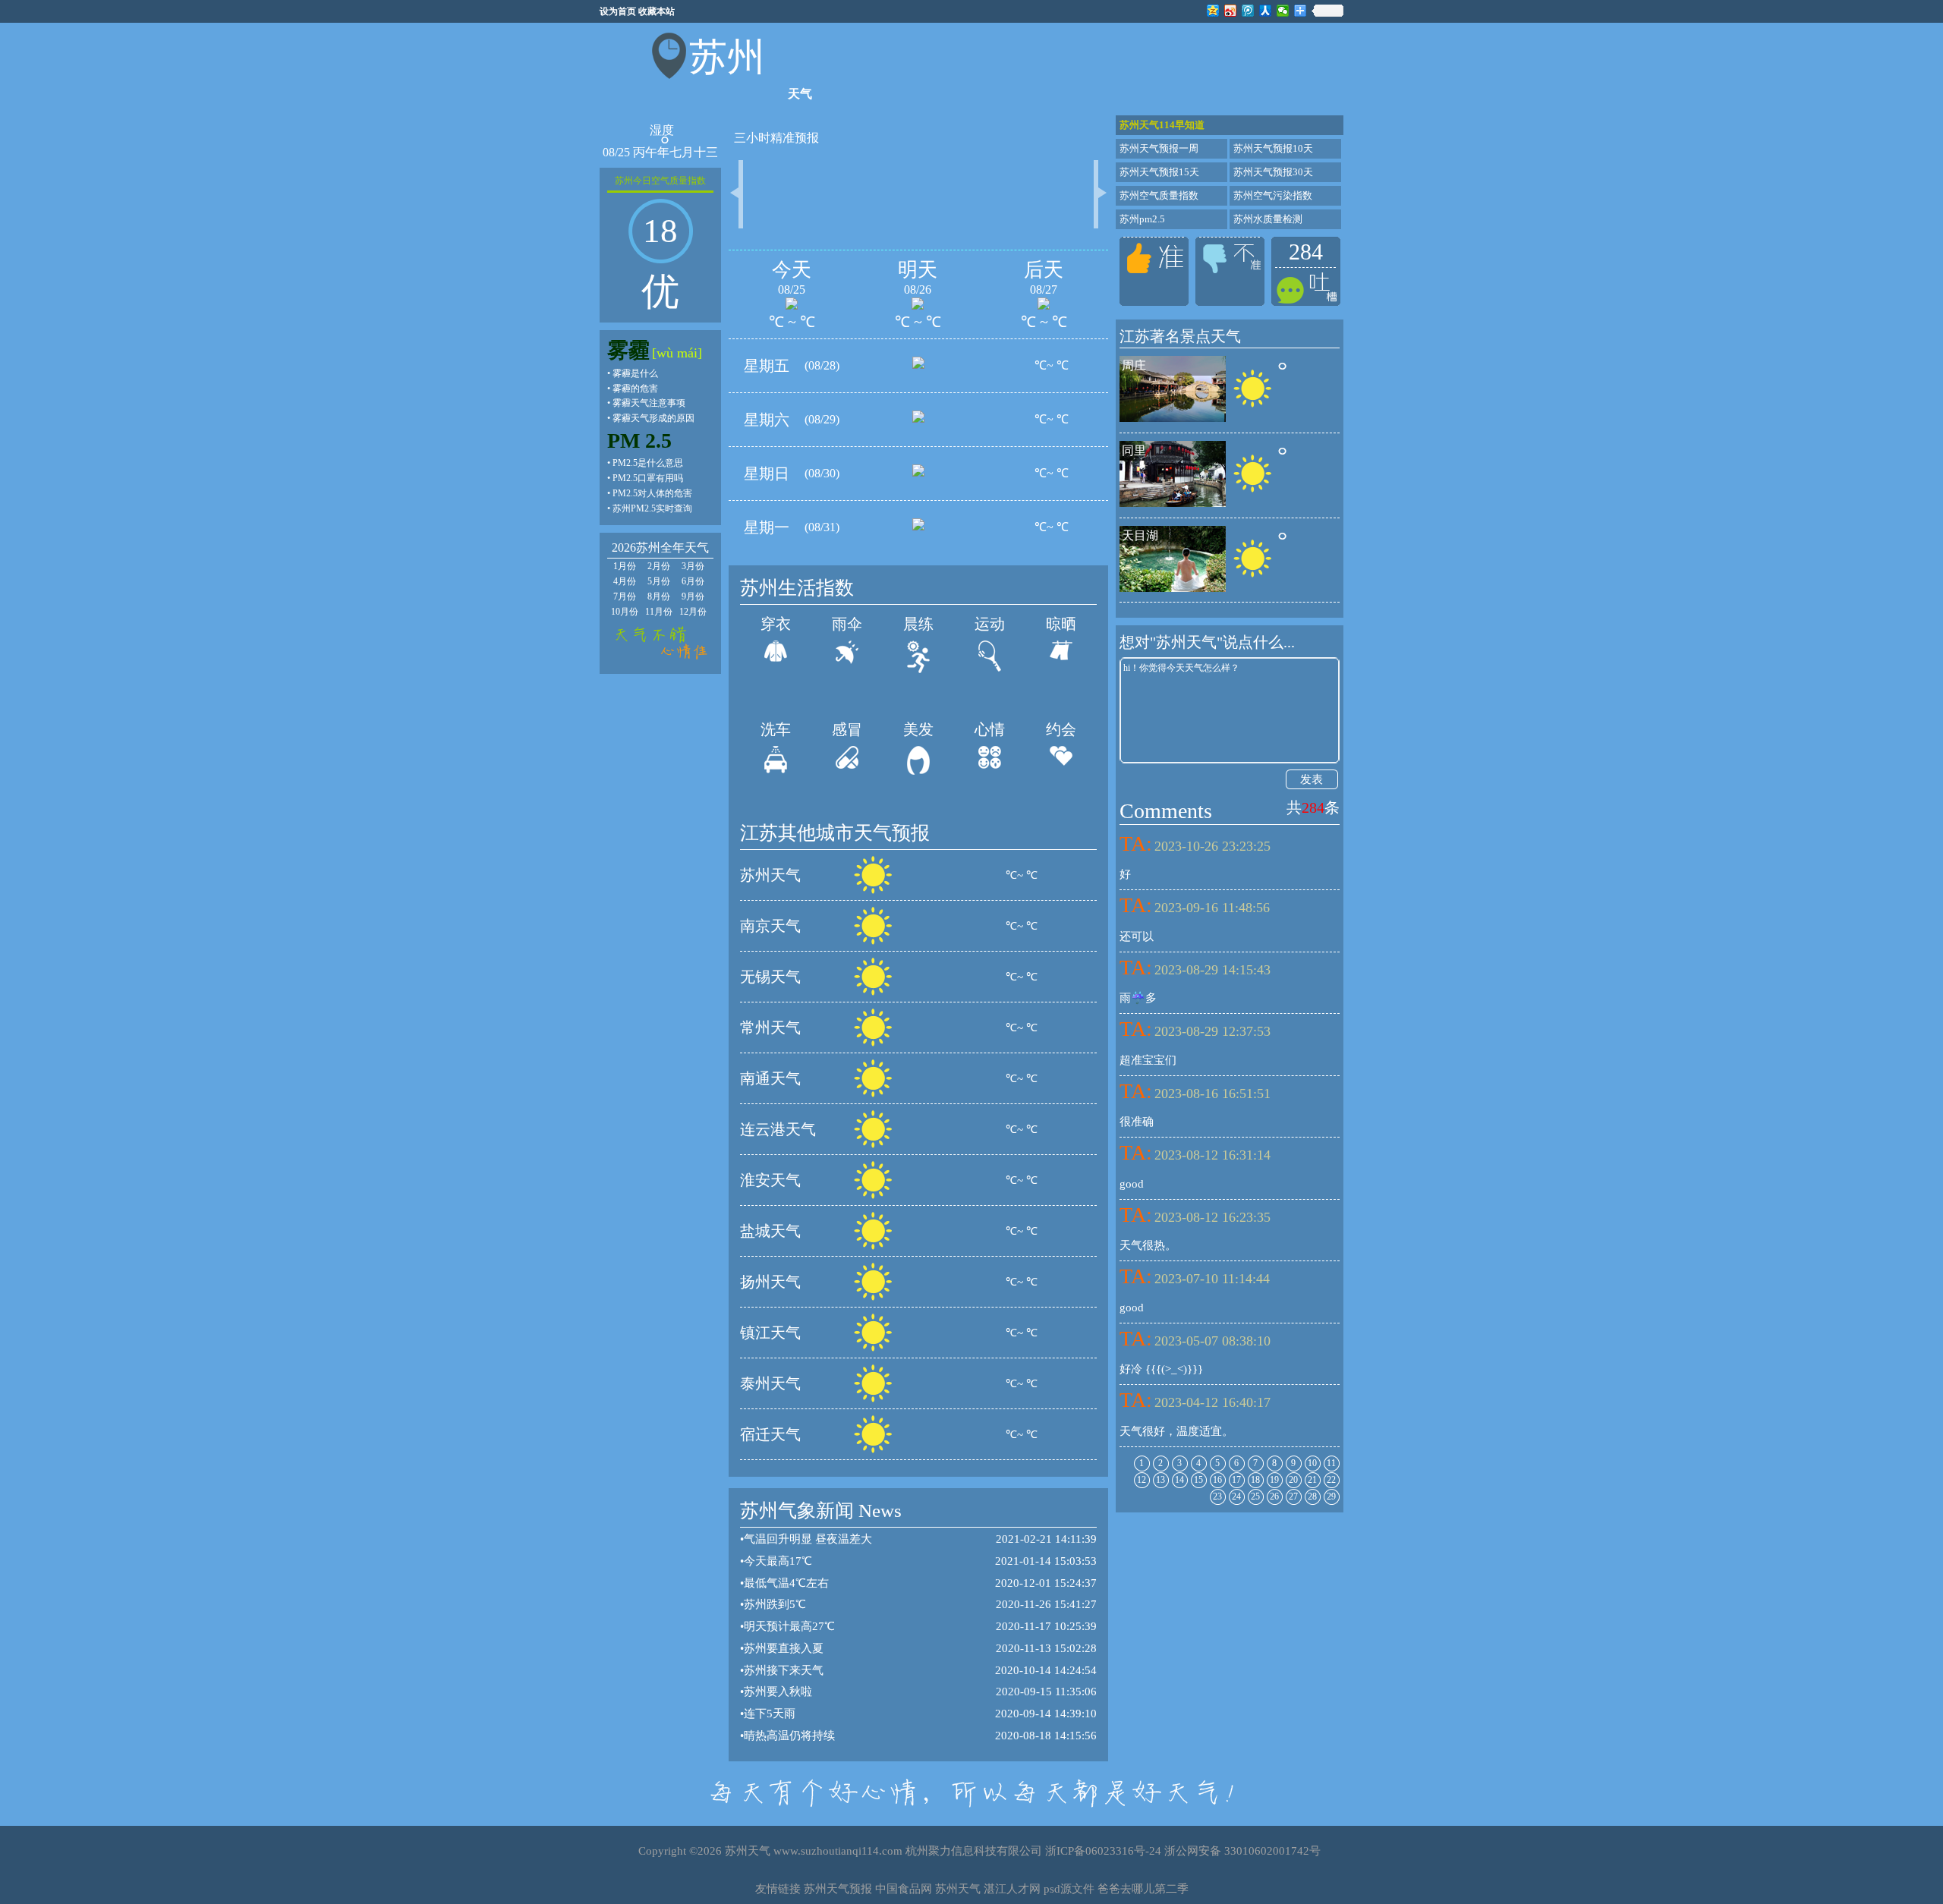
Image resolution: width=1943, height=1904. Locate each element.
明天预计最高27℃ (789, 1626)
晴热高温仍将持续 (789, 1736)
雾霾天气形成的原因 (653, 418)
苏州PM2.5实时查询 (652, 508)
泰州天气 (770, 1383)
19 (1274, 1480)
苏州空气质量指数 (1159, 195)
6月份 (693, 581)
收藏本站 (657, 11)
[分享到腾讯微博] (1248, 11)
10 (1312, 1463)
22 (1331, 1480)
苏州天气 (770, 875)
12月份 (693, 612)
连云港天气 (778, 1129)
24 (1236, 1496)
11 (1331, 1463)
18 (1255, 1480)
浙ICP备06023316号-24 (1103, 1851)
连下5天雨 (770, 1714)
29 (1331, 1496)
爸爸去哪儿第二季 (1143, 1889)
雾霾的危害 (635, 389)
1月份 (625, 566)
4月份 (625, 581)
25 (1255, 1496)
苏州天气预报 (838, 1889)
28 (1312, 1496)
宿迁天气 (770, 1434)
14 (1179, 1480)
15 (1198, 1480)
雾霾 (628, 350)
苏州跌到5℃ (775, 1604)
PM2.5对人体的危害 (652, 493)
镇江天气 (770, 1333)
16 (1217, 1480)
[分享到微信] (1283, 11)
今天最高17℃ (778, 1561)
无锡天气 (770, 977)
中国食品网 (904, 1889)
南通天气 (770, 1078)
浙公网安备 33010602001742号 (1242, 1851)
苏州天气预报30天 (1273, 172)
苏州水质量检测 (1268, 219)
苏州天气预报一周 (1159, 148)
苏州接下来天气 (784, 1670)
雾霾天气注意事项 (649, 403)
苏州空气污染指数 (1273, 195)
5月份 (659, 581)
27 (1293, 1496)
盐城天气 (770, 1231)
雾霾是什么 (635, 373)
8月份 (659, 596)
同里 (1134, 450)
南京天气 (770, 926)
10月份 (625, 612)
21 (1312, 1480)
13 (1160, 1480)
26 (1274, 1496)
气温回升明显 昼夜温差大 (808, 1539)
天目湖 (1140, 535)
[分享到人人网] (1266, 11)
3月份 (693, 566)
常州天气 (770, 1028)
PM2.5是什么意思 (648, 463)
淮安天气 (770, 1180)
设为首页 (618, 11)
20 (1293, 1480)
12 (1142, 1480)
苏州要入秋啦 (778, 1692)
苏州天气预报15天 (1159, 172)
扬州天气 (770, 1282)
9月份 (693, 596)
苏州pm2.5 (1142, 219)
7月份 (625, 596)
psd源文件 (1069, 1889)
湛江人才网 (1012, 1889)
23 (1217, 1496)
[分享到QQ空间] (1213, 11)
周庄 (1134, 365)
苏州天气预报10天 (1273, 148)
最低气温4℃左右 (786, 1583)
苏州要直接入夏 (784, 1648)
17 (1236, 1480)
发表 (1312, 779)
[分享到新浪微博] (1231, 11)
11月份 (659, 612)
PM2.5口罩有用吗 (648, 478)
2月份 (659, 566)
